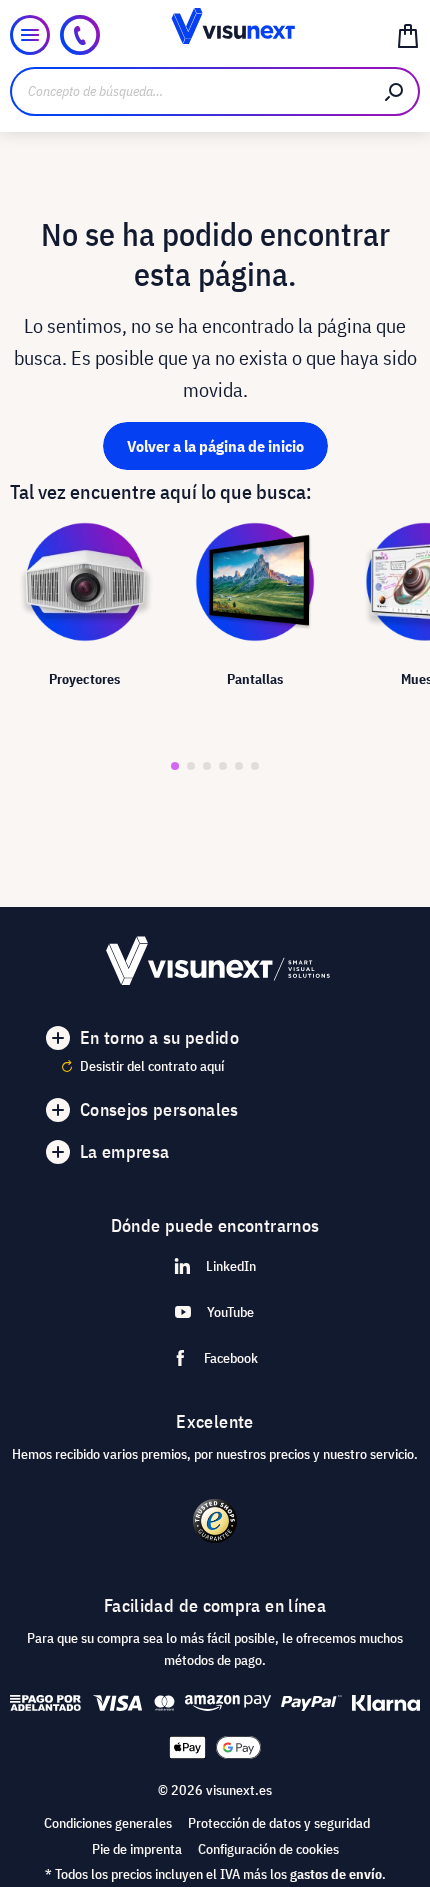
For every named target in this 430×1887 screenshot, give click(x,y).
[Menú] (30, 35)
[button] (175, 766)
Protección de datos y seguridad (279, 1823)
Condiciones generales (108, 1823)
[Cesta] (408, 35)
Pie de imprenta (137, 1849)
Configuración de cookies (268, 1849)
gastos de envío (336, 1874)
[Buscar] (395, 91)
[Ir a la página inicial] (215, 35)
